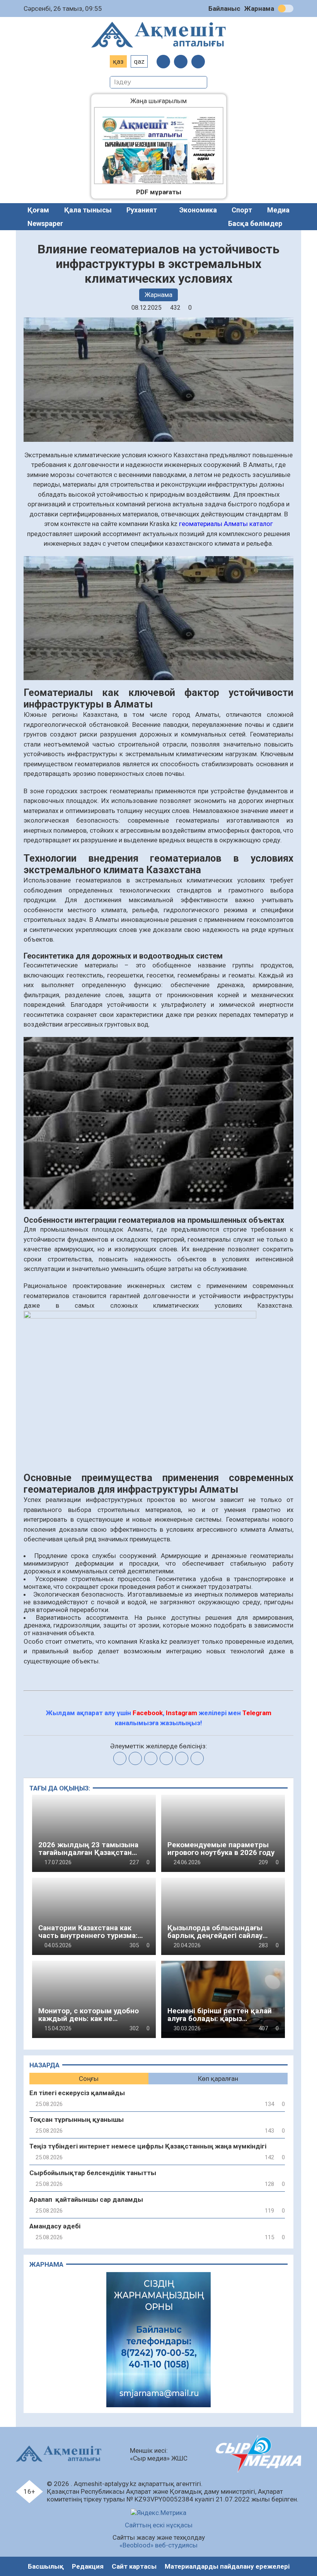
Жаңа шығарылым (164, 101)
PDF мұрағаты (159, 192)
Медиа (278, 210)
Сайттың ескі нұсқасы (159, 2525)
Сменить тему (286, 8)
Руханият (142, 210)
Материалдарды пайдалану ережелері (227, 2566)
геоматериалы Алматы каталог (226, 524)
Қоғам (38, 210)
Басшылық (46, 2566)
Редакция (88, 2566)
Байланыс (224, 8)
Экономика (198, 210)
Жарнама (259, 8)
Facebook (148, 1713)
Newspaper (45, 223)
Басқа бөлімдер (255, 223)
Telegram (257, 1713)
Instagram (182, 1713)
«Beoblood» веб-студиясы (158, 2545)
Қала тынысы (88, 210)
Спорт (242, 210)
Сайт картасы (134, 2566)
